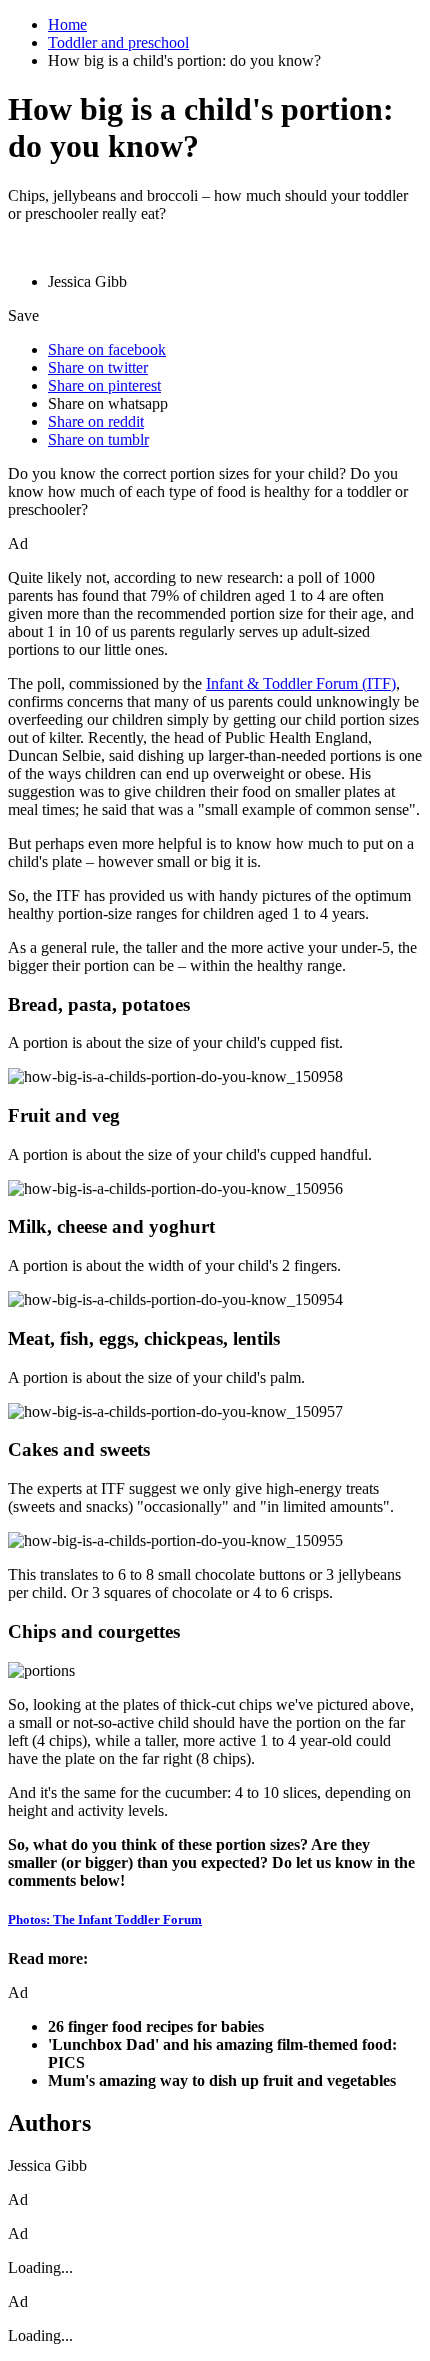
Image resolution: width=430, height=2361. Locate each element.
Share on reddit (96, 421)
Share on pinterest (104, 385)
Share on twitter (98, 367)
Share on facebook (107, 349)
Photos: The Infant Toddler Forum (105, 1919)
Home (67, 24)
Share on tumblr (98, 439)
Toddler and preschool (118, 42)
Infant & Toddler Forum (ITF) (301, 683)
